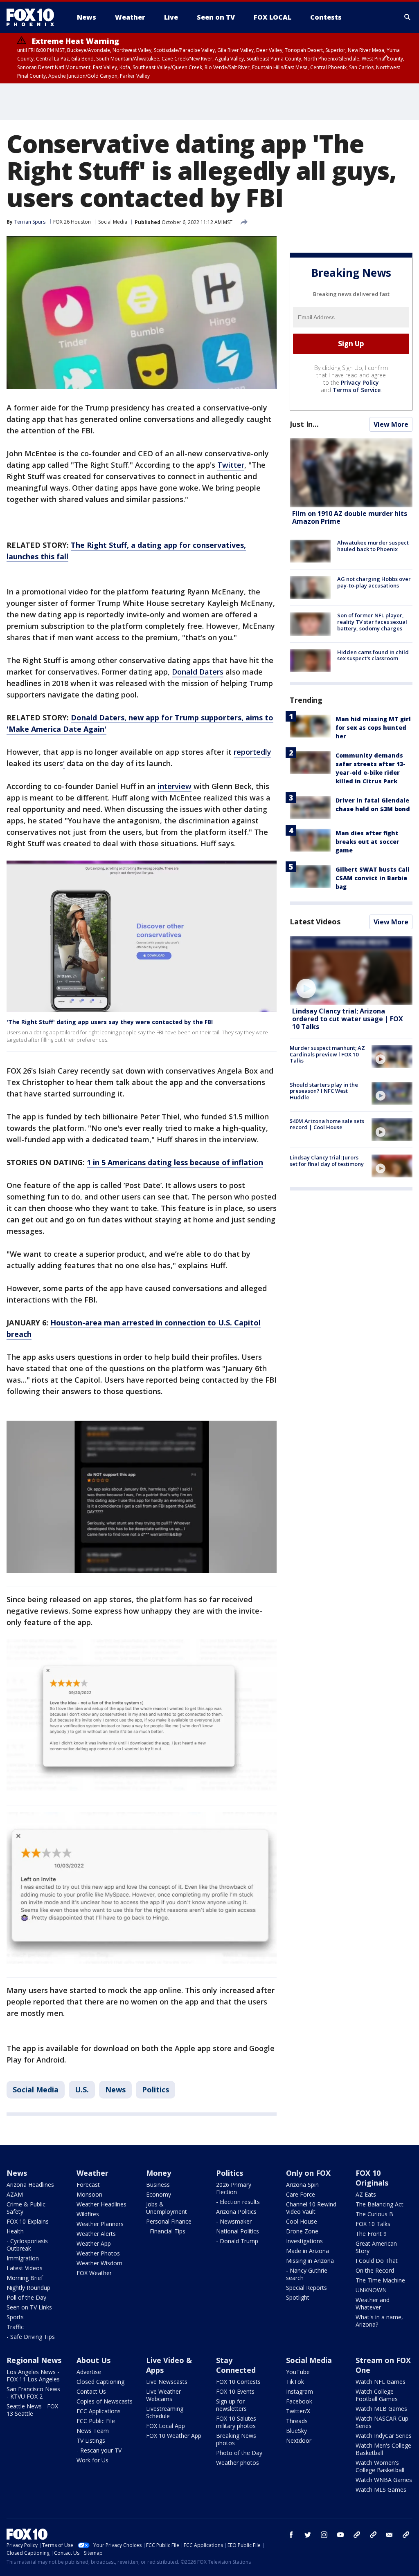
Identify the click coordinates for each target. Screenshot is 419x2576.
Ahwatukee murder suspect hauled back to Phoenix (373, 546)
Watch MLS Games (381, 2490)
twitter (308, 2535)
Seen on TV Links (29, 2307)
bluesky (373, 2535)
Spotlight (298, 2297)
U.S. (82, 2089)
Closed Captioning (100, 2382)
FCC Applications (99, 2411)
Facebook (299, 2401)
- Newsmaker (234, 2221)
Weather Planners (100, 2224)
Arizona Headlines (30, 2185)
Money (159, 2173)
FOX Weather (94, 2273)
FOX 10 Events (235, 2391)
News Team (93, 2431)
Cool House (302, 2221)
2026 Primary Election (234, 2188)
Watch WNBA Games (384, 2480)
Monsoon (89, 2194)
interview (175, 786)
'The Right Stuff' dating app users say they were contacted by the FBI (110, 1022)
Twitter (231, 465)
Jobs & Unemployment (167, 2208)
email (390, 2535)
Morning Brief (25, 2278)
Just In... (304, 424)
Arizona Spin (302, 2185)
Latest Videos (315, 921)
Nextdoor (299, 2440)
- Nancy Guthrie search (307, 2274)
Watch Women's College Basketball (380, 2466)
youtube (340, 2535)
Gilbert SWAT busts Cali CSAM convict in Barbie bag (373, 878)
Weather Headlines (101, 2204)
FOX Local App (166, 2426)
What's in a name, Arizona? (379, 2321)
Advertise (89, 2372)
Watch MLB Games (381, 2409)
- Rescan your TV (99, 2450)
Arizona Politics (236, 2212)
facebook (291, 2535)
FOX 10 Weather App (174, 2436)
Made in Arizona (307, 2251)
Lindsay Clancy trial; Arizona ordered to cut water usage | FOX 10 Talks (348, 1019)
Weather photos (238, 2463)
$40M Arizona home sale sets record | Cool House (327, 1124)
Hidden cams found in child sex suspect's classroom (373, 655)
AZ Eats (366, 2194)
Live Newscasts (167, 2382)
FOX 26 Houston (72, 222)
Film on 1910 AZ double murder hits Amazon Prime (350, 517)
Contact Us (91, 2391)
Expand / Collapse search (408, 17)
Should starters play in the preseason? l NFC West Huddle (324, 1091)
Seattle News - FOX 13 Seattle (32, 2410)
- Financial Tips (166, 2231)
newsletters (406, 2535)
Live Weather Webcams (163, 2395)
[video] (351, 970)
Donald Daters (198, 672)
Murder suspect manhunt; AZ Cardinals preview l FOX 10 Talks (327, 1054)
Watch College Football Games (377, 2395)
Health (15, 2231)
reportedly (252, 752)
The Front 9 (371, 2234)
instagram (324, 2535)
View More (391, 424)
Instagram (300, 2391)
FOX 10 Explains (28, 2221)
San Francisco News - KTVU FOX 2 (33, 2393)
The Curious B (374, 2214)
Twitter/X (298, 2411)
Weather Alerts (96, 2234)
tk (357, 2535)
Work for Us (92, 2460)
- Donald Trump (237, 2241)
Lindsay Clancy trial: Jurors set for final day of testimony (327, 1161)
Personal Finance (169, 2221)
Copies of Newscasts (105, 2401)
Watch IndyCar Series (384, 2436)
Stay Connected (236, 2365)
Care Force (301, 2194)
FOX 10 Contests (238, 2382)
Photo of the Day (239, 2453)
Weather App (94, 2243)
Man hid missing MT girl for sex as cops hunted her (373, 728)
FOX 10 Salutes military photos (236, 2422)
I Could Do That (377, 2261)
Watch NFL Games (381, 2382)
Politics (155, 2089)
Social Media (113, 222)
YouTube (298, 2372)
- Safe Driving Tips (31, 2337)
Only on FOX (308, 2173)
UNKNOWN (371, 2290)
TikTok (295, 2382)
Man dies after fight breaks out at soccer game (367, 842)
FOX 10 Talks (373, 2224)
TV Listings (91, 2440)
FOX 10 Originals (372, 2178)
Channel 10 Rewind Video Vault (311, 2208)
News (115, 2089)
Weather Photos (98, 2253)
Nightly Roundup (28, 2288)
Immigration (23, 2258)
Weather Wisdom (99, 2263)
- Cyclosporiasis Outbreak (27, 2245)
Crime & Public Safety (26, 2208)
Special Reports (306, 2288)
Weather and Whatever (373, 2304)
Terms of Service (357, 390)
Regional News (34, 2360)
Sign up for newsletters (231, 2405)
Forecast (88, 2185)
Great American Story (376, 2247)
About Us (93, 2360)
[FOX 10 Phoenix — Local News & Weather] (34, 17)
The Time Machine (380, 2280)
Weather (92, 2173)
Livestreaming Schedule (165, 2412)
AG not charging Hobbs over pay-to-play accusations (374, 582)
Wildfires (88, 2214)
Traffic (15, 2327)
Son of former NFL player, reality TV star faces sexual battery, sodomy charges (372, 622)
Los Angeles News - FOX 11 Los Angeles (33, 2375)
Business (158, 2185)
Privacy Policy (360, 382)
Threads (297, 2421)
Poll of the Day (26, 2297)
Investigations (304, 2241)
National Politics (238, 2231)
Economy (159, 2194)
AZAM (15, 2194)
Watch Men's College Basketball (383, 2449)
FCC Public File (96, 2421)
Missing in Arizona (310, 2261)
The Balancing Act (380, 2204)
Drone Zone (302, 2231)
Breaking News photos (236, 2439)
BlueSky (296, 2431)
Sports (15, 2317)
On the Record (375, 2270)
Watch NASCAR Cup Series (382, 2422)
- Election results (238, 2202)
